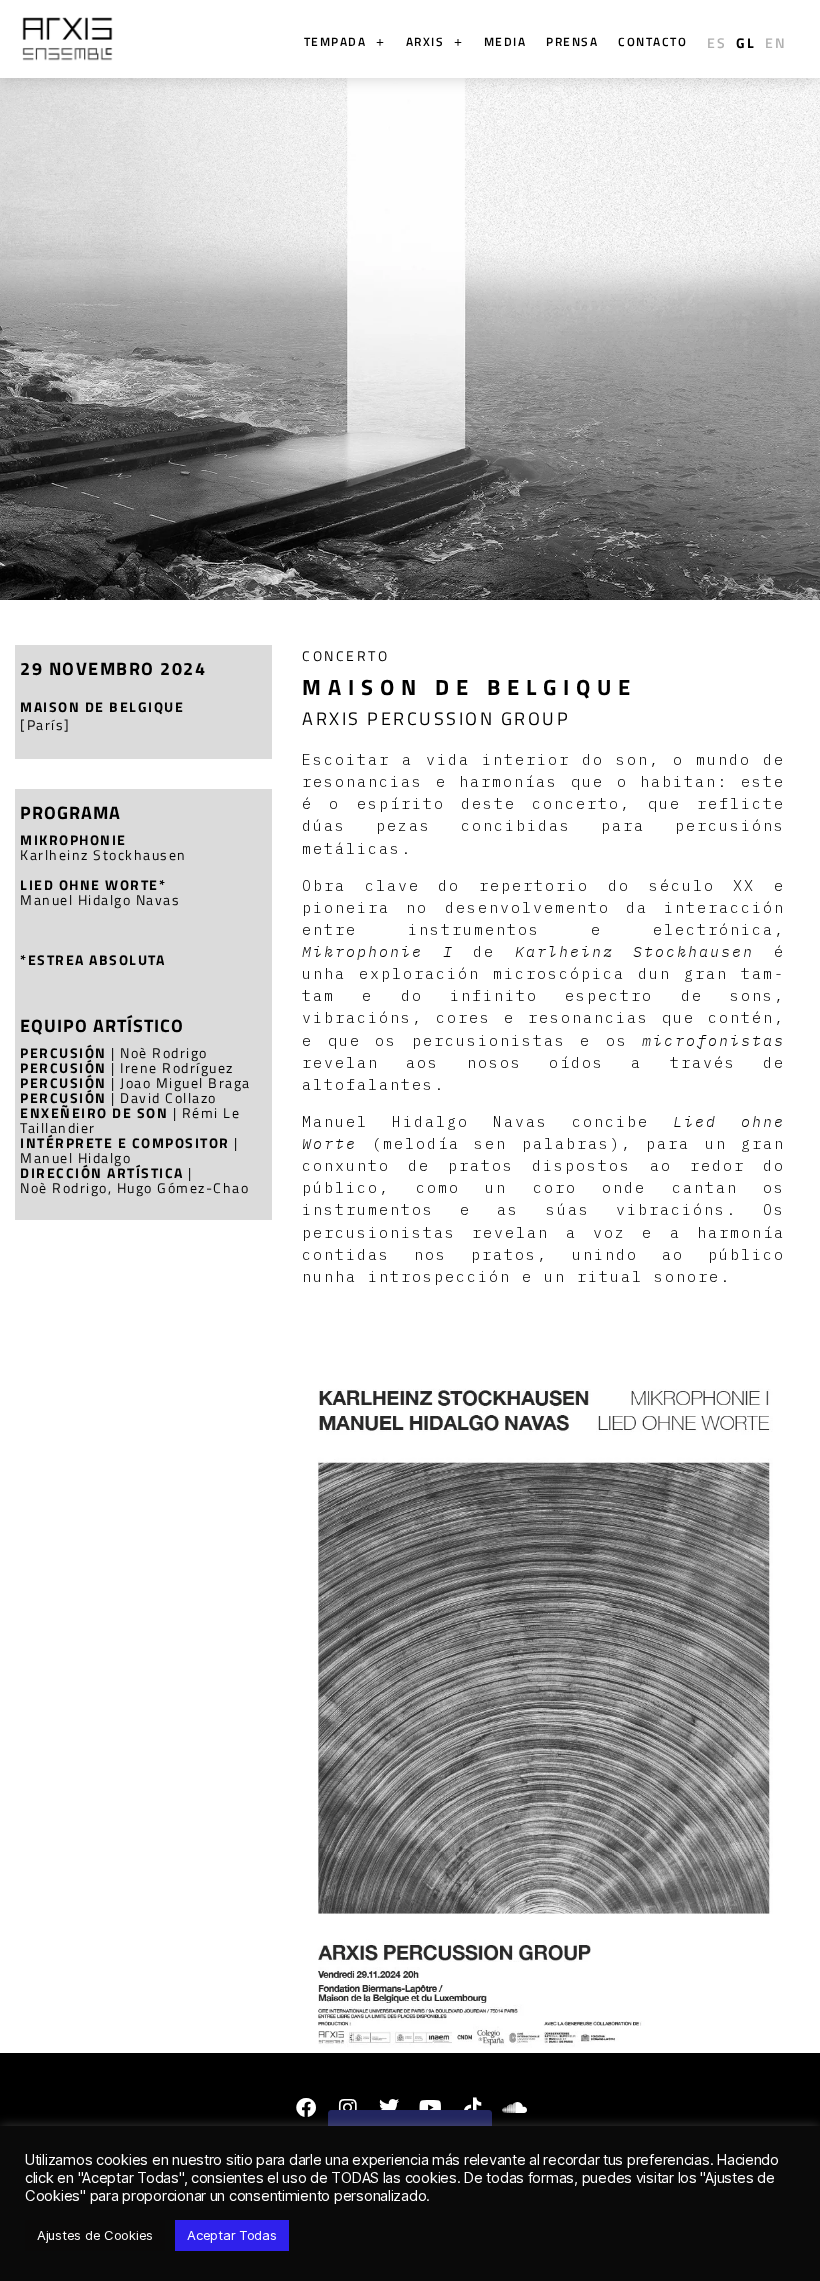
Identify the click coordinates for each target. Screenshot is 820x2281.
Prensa (572, 41)
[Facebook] (306, 2108)
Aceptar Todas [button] (232, 2235)
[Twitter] (389, 2108)
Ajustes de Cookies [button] (95, 2235)
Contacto (652, 41)
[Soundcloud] (514, 2108)
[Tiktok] (473, 2108)
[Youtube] (431, 2108)
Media (505, 41)
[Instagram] (347, 2108)
